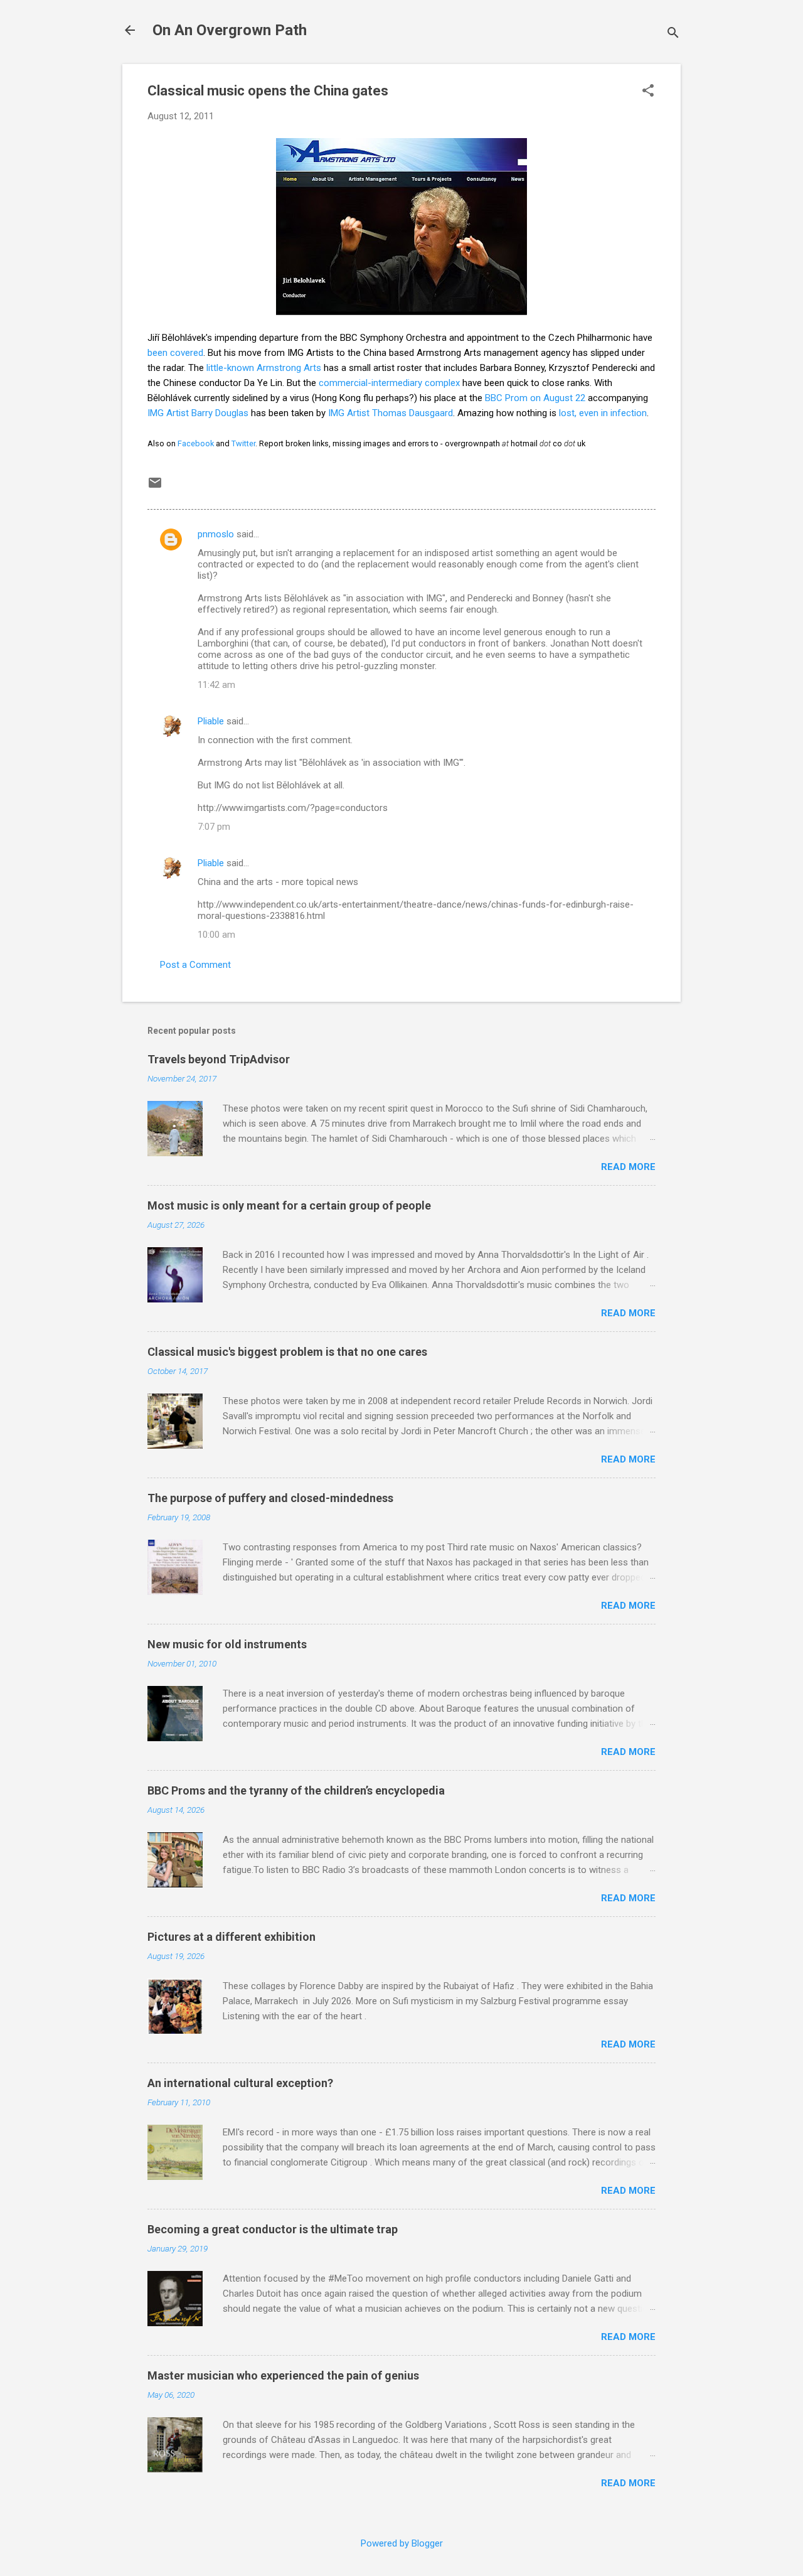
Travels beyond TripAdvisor (219, 1059)
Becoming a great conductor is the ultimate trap (273, 2229)
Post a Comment (195, 965)
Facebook (196, 443)
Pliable (211, 721)
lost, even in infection (603, 413)
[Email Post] (155, 487)
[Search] (673, 34)
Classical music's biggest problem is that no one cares (287, 1352)
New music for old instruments (227, 1644)
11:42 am (216, 685)
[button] (648, 92)
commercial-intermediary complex (389, 383)
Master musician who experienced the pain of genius (283, 2375)
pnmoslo (216, 534)
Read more (628, 1167)
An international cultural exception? (240, 2083)
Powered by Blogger (402, 2543)
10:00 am (216, 935)
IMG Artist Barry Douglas (198, 413)
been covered (175, 353)
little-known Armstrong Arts (264, 368)
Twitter (243, 443)
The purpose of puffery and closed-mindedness (270, 1498)
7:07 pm (214, 827)
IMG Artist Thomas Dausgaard (391, 413)
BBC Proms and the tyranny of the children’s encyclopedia (296, 1790)
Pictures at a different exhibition (231, 1937)
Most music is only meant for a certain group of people (289, 1205)
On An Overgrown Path (230, 30)
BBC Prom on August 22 (535, 398)
